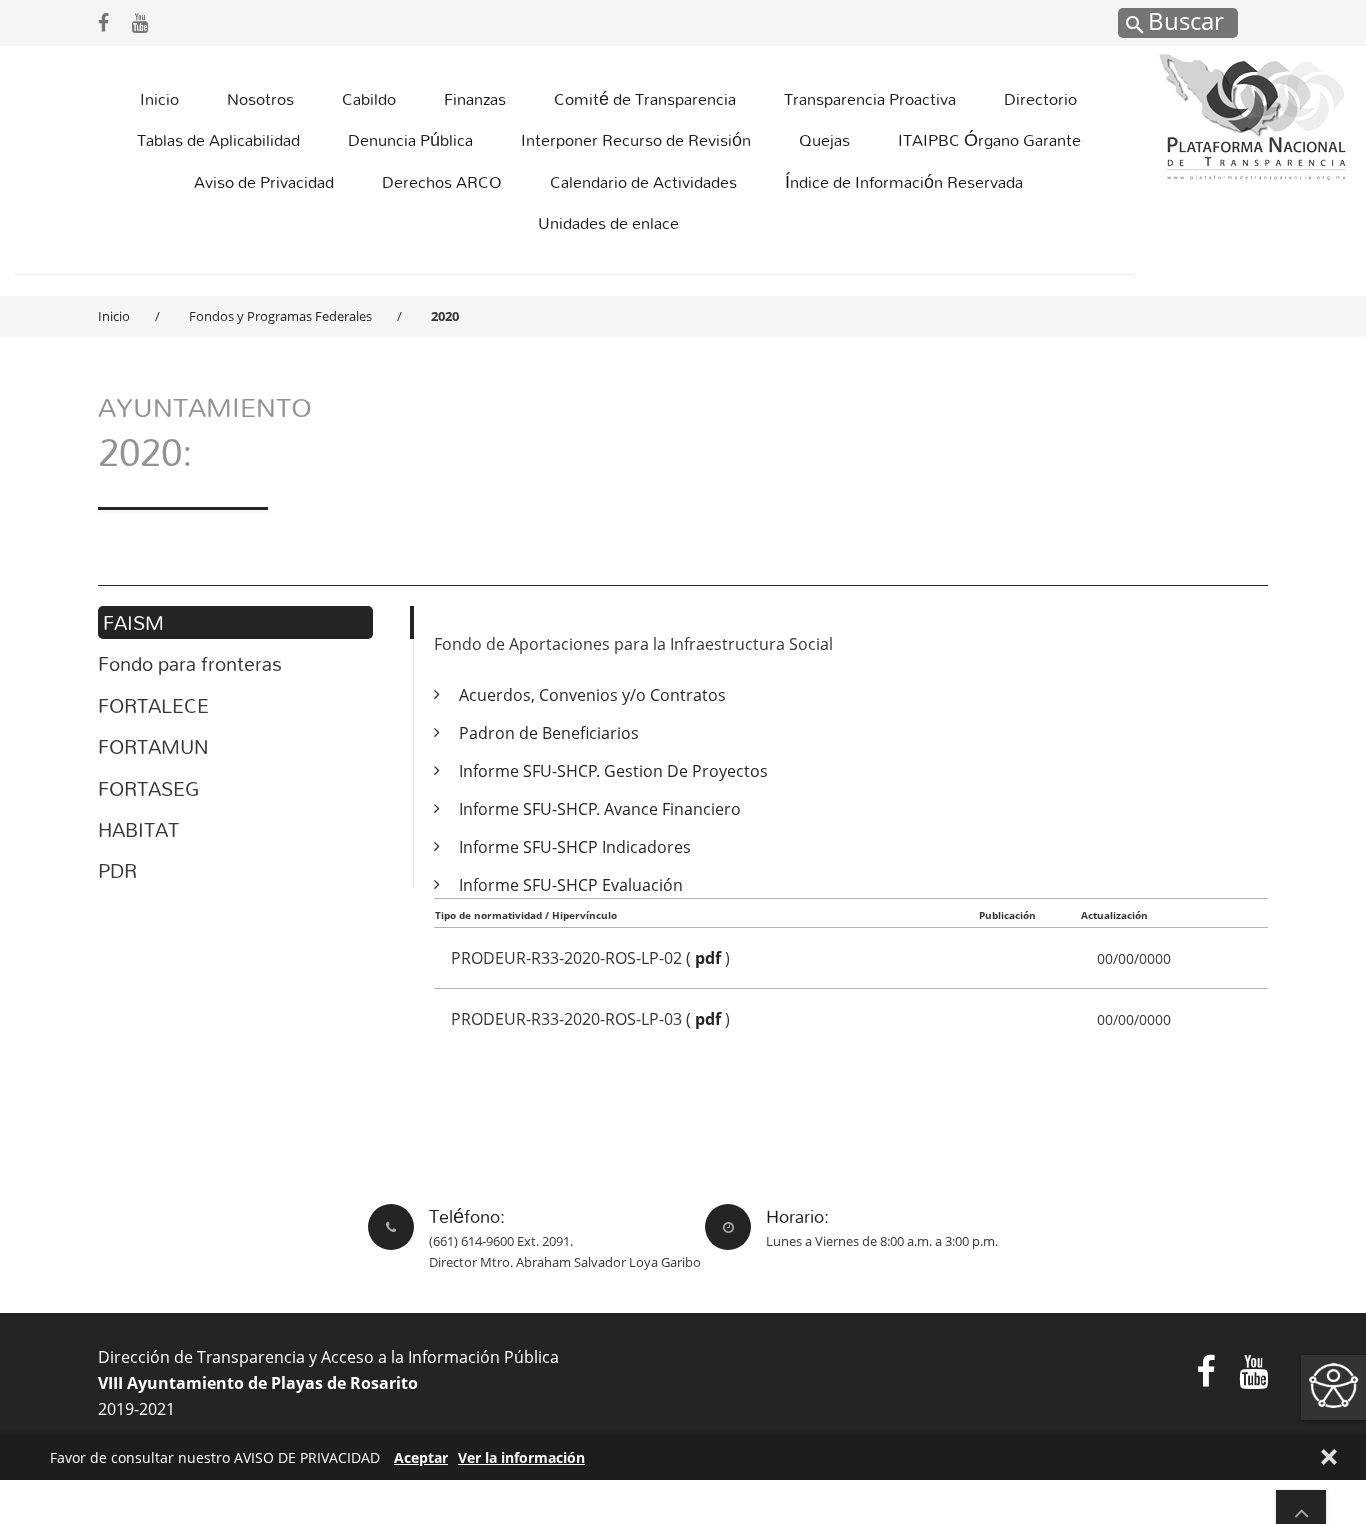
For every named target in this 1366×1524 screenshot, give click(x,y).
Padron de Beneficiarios (549, 733)
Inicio (159, 98)
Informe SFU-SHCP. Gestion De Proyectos (613, 771)
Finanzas (475, 98)
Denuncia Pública (410, 139)
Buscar (1183, 20)
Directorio (1040, 98)
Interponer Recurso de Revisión (636, 139)
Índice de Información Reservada (904, 181)
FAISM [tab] (133, 622)
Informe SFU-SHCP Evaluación (571, 885)
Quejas (824, 139)
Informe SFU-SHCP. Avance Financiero (600, 809)
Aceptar (421, 1457)
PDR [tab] (117, 870)
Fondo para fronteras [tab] (190, 663)
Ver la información (521, 1457)
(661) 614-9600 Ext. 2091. (501, 1241)
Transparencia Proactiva (870, 98)
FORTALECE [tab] (153, 705)
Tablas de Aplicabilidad (218, 139)
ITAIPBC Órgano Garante (989, 139)
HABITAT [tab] (138, 829)
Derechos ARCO (442, 181)
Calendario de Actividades (643, 181)
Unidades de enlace (608, 222)
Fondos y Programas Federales (280, 316)
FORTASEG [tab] (148, 788)
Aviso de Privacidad (264, 181)
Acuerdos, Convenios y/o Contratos (592, 695)
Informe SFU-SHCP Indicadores (575, 847)
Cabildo (369, 98)
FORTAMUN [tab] (153, 746)
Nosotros (260, 98)
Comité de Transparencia (645, 98)
